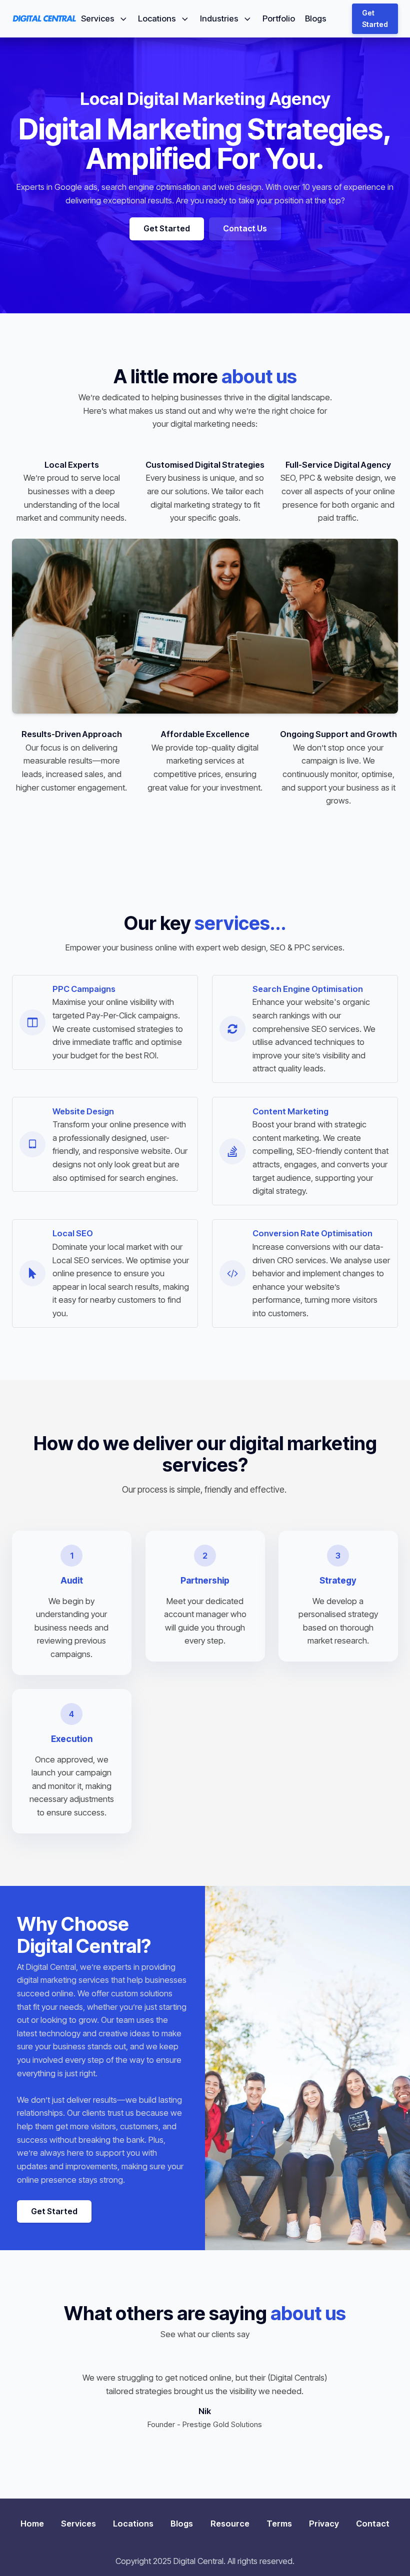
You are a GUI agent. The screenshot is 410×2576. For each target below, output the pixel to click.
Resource (230, 2524)
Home (32, 2524)
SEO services (335, 1029)
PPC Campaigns (84, 989)
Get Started (375, 18)
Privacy (324, 2524)
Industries (219, 18)
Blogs (316, 18)
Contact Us (245, 228)
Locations (157, 18)
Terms (279, 2524)
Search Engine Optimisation (308, 989)
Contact (373, 2524)
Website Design (83, 1111)
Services (98, 18)
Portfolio (279, 18)
